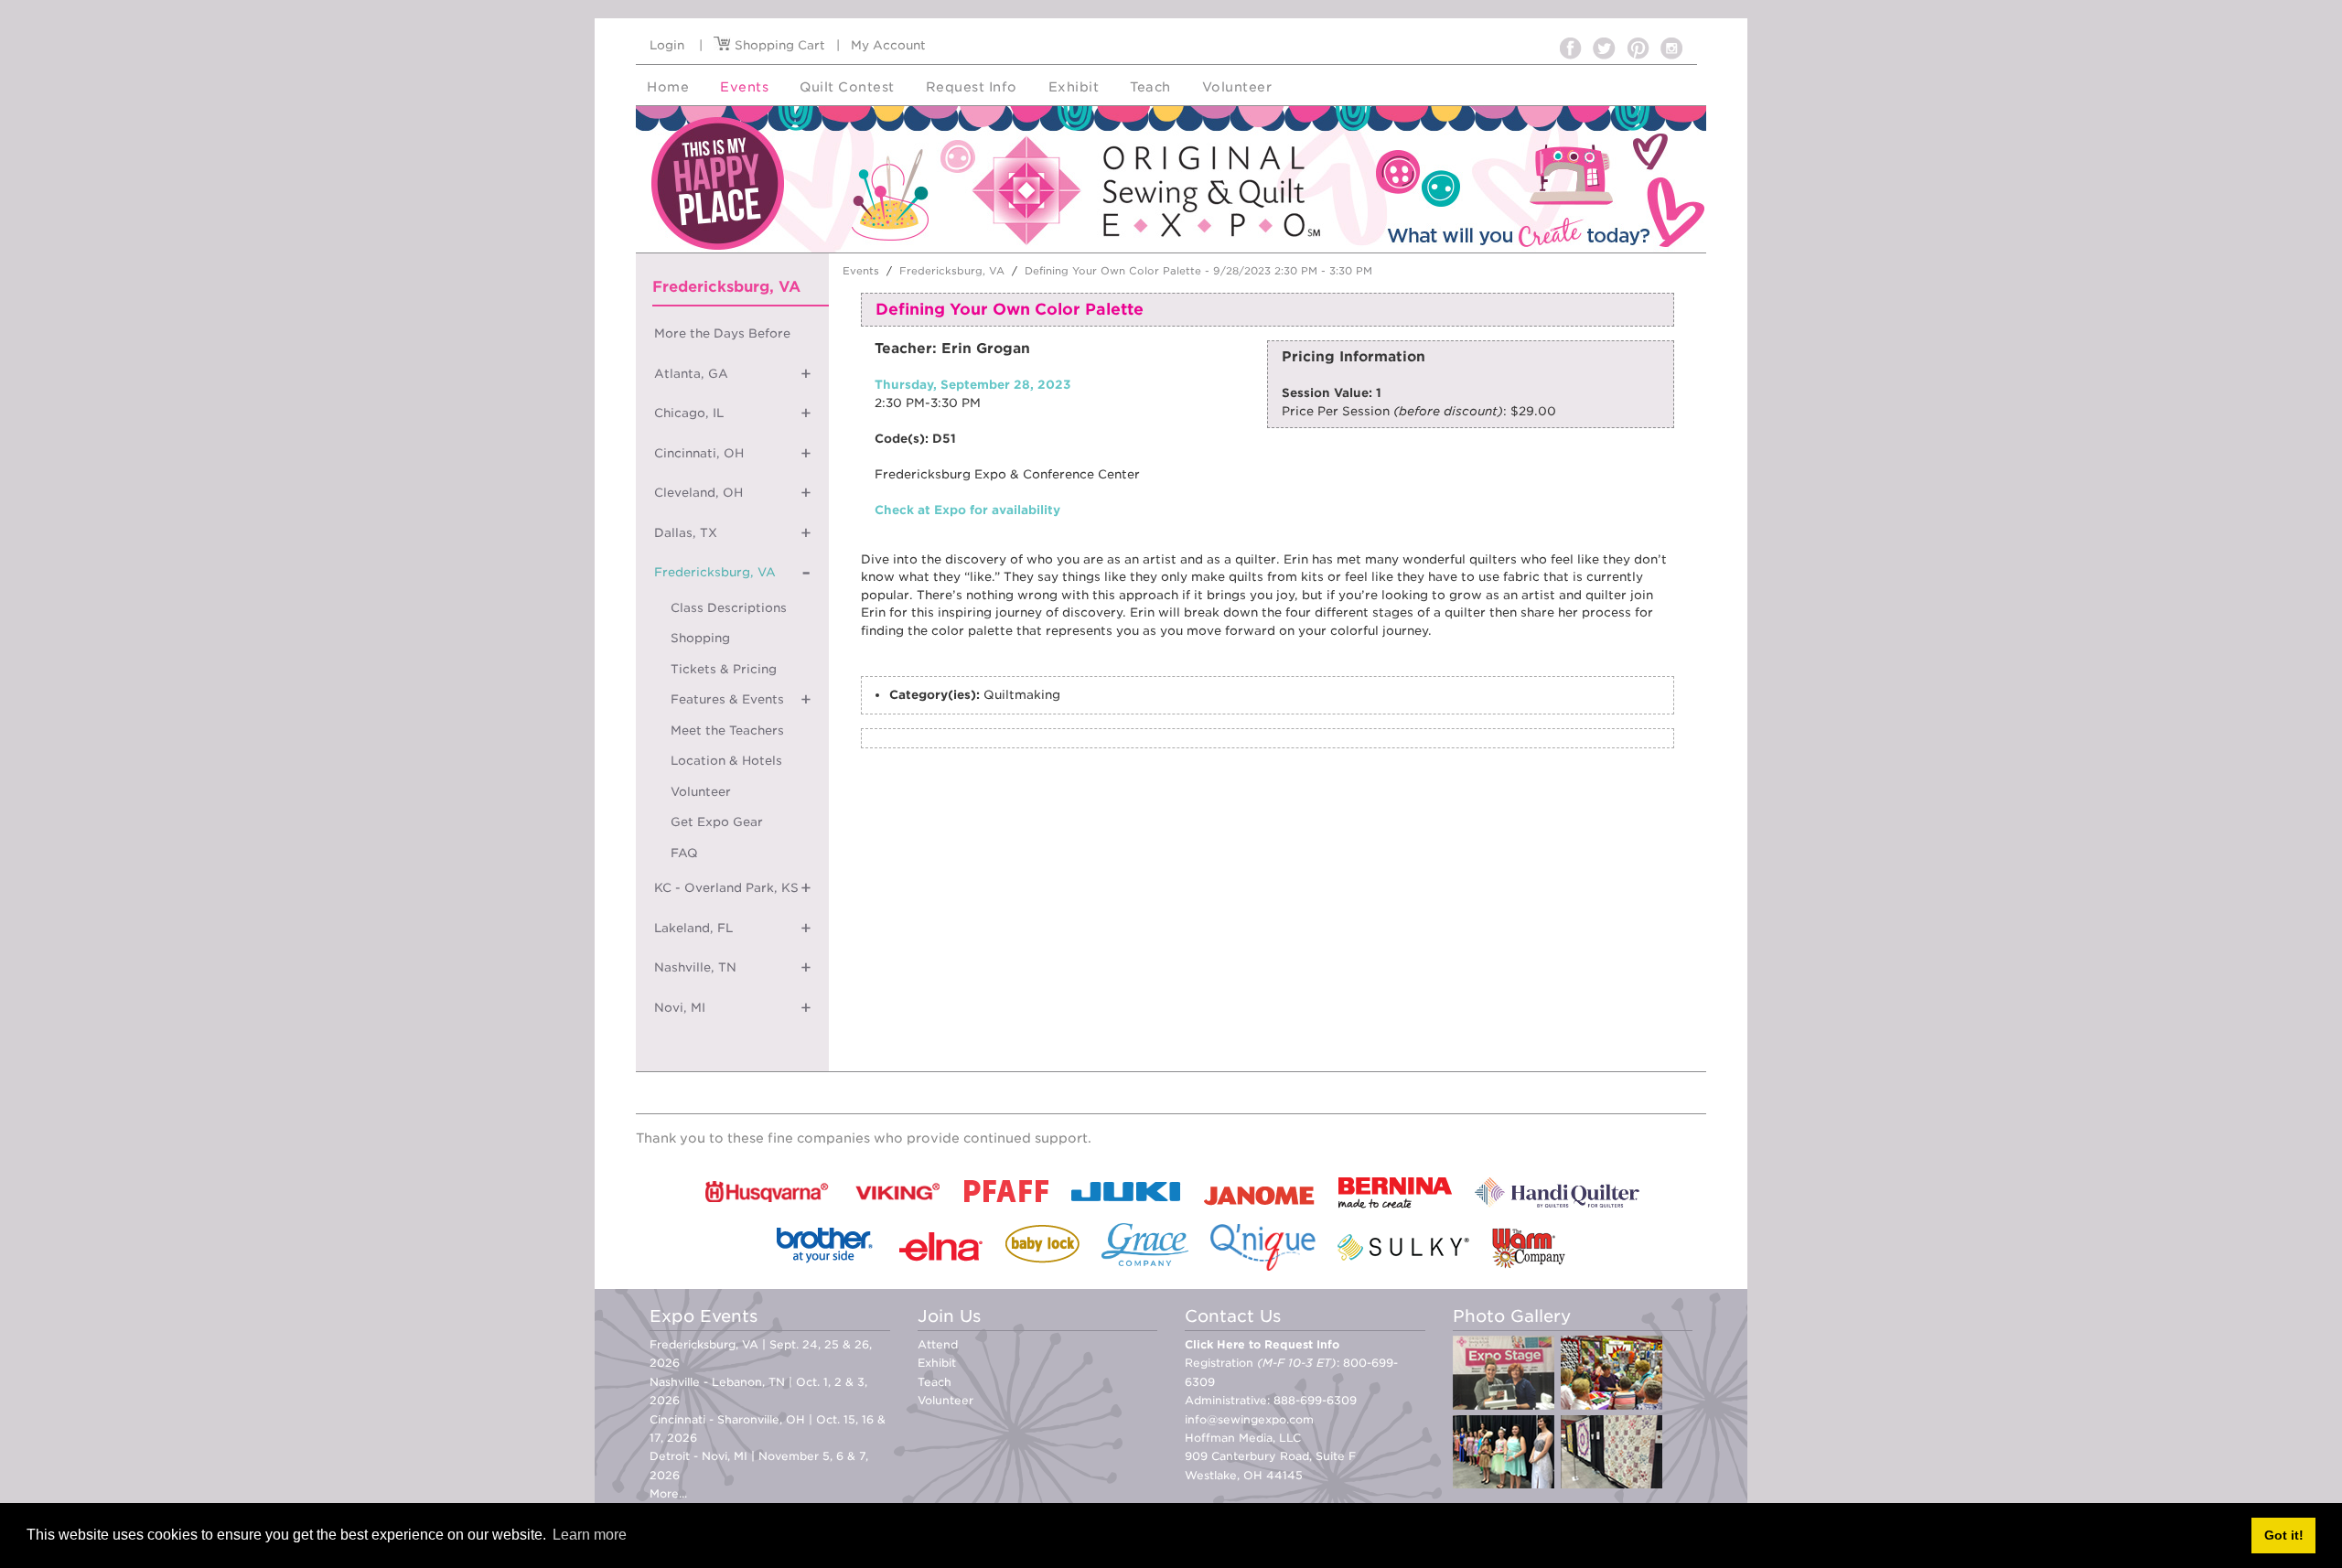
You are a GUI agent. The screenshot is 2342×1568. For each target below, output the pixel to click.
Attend (938, 1344)
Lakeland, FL (693, 928)
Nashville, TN (695, 967)
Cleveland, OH (698, 493)
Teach (935, 1382)
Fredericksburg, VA (715, 572)
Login (667, 45)
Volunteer (701, 792)
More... (668, 1493)
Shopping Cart (778, 45)
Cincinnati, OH (699, 453)
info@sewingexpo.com (1249, 1419)
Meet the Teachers (727, 730)
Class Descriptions (729, 608)
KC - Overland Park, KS (726, 888)
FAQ (684, 853)
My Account (888, 45)
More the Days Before (722, 333)
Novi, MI (680, 1008)
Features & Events (727, 699)
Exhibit (937, 1363)
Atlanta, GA (691, 374)
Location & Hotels (726, 761)
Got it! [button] (2284, 1535)
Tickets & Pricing (724, 669)
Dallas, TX (686, 533)
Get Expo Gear (717, 822)
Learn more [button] (590, 1535)
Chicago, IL (689, 413)
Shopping (700, 638)
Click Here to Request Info (1262, 1344)
